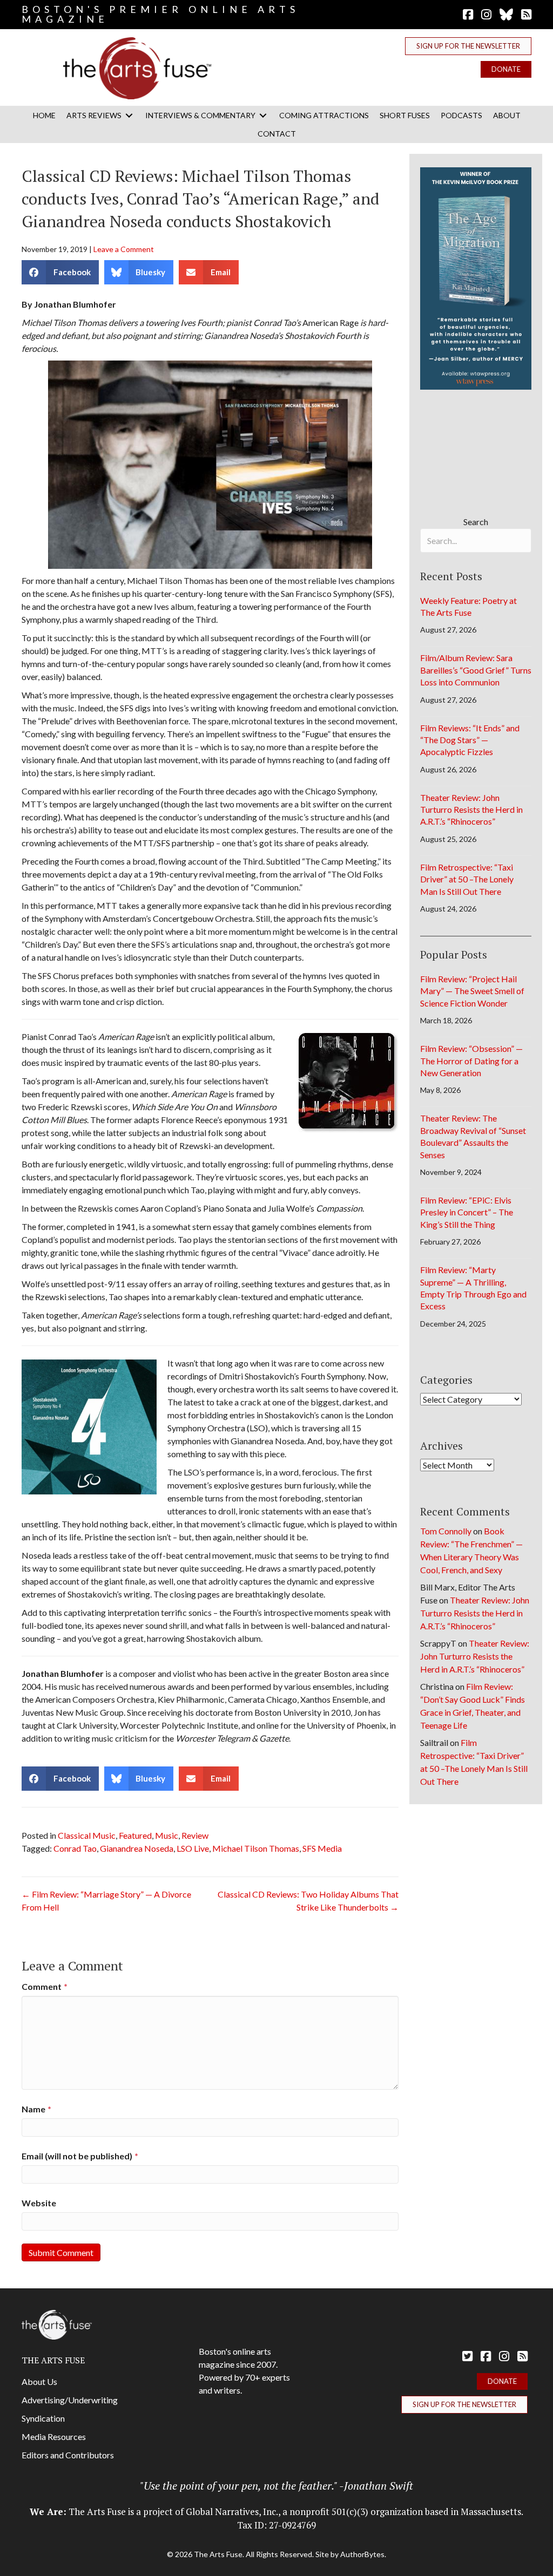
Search (476, 522)
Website (39, 2203)
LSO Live (193, 1848)
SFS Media (322, 1848)
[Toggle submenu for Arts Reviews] (129, 115)
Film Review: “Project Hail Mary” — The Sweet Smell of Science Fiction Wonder (472, 991)
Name (36, 2109)
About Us (39, 2381)
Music (167, 1835)
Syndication (43, 2418)
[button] (468, 46)
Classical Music (87, 1835)
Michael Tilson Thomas (256, 1848)
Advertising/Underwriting (70, 2400)
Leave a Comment (124, 249)
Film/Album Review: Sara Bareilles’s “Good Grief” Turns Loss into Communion (476, 670)
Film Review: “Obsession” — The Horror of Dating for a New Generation (471, 1061)
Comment (45, 1986)
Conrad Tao (75, 1848)
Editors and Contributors (68, 2455)
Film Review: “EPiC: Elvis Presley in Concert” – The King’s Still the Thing (467, 1212)
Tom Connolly (446, 1531)
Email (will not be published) (80, 2156)
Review (195, 1835)
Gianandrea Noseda (137, 1848)
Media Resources (54, 2436)
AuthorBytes (362, 2554)
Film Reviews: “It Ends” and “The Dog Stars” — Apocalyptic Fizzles (470, 740)
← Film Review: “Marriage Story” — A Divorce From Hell (106, 1901)
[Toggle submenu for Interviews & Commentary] (263, 115)
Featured (135, 1835)
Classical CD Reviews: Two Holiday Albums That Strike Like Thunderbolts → (308, 1901)
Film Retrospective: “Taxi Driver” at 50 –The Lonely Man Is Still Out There (467, 879)
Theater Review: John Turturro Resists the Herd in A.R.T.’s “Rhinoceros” (471, 810)
